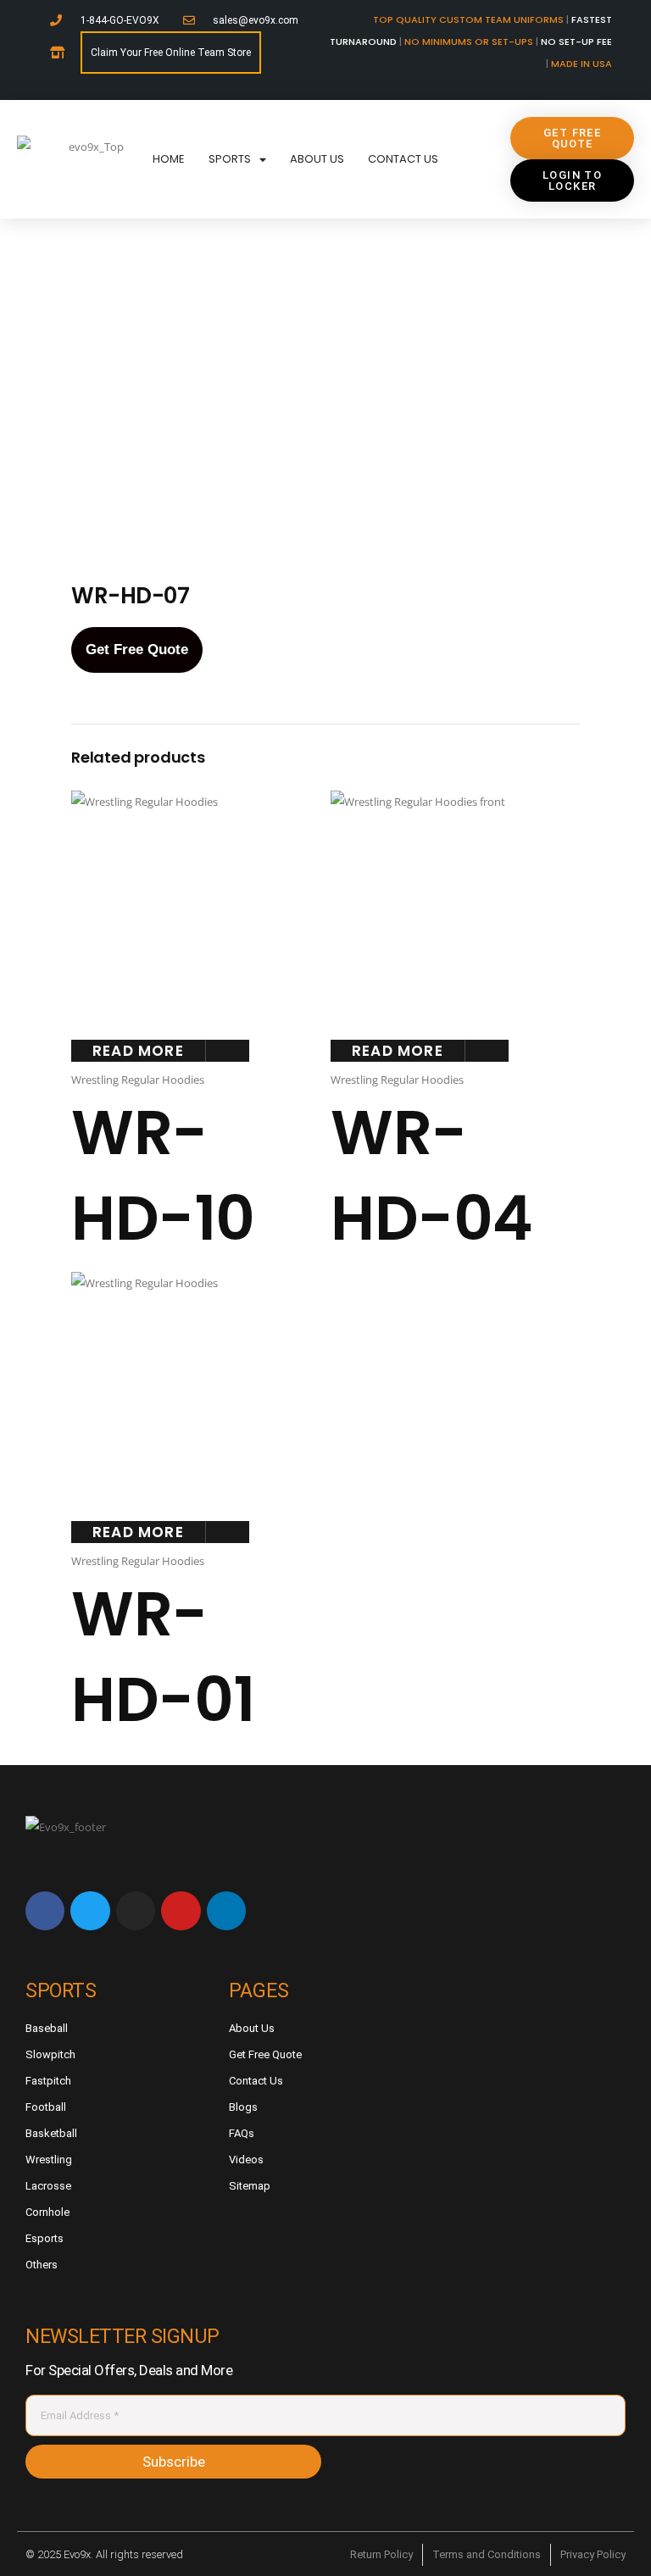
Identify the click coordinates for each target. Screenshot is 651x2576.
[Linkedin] (226, 1911)
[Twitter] (90, 1911)
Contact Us (403, 159)
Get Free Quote (137, 650)
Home (169, 159)
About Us (317, 159)
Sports (230, 159)
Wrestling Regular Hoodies (138, 1080)
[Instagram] (136, 1911)
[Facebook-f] (45, 1911)
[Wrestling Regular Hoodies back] (259, 460)
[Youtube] (181, 1911)
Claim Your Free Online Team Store (171, 53)
